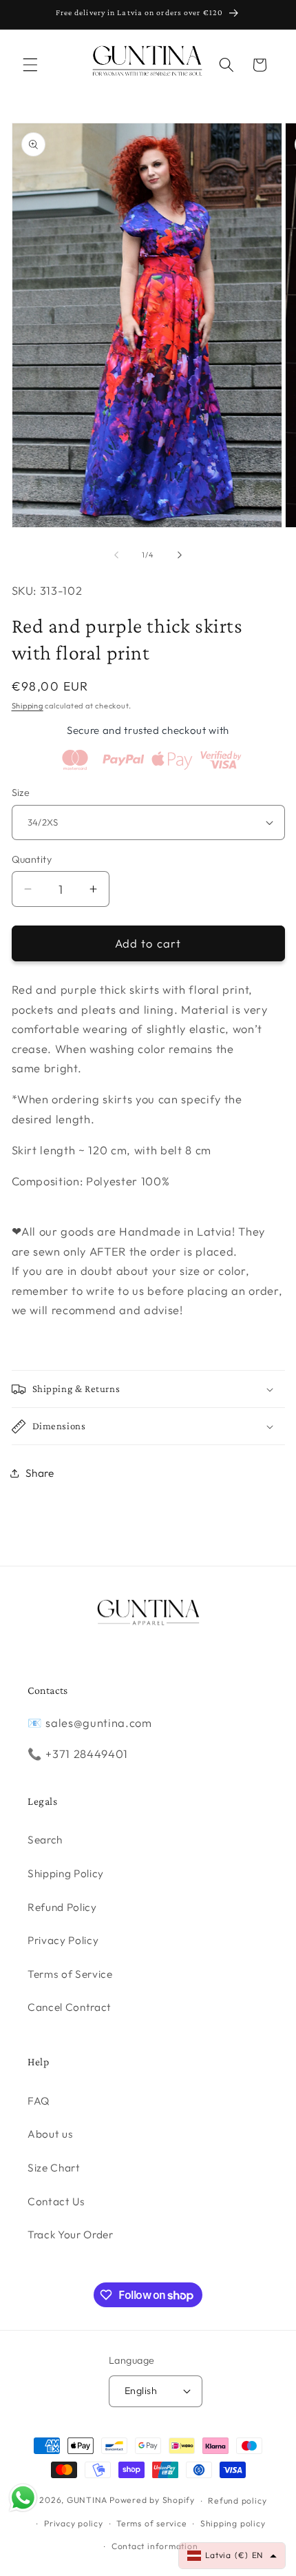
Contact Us (56, 2201)
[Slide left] (116, 555)
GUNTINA (87, 2501)
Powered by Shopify (152, 2501)
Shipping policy (233, 2523)
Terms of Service (70, 1974)
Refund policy (237, 2501)
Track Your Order (71, 2235)
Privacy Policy (63, 1940)
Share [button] (40, 1473)
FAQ (39, 2101)
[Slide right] (180, 555)
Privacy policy (74, 2523)
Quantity (32, 859)
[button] (30, 65)
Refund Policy (62, 1907)
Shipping (28, 706)
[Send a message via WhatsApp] (23, 2498)
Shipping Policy (66, 1873)
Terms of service (151, 2523)
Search (45, 1840)
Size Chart (54, 2168)
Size (21, 793)
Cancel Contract (70, 2007)
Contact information (155, 2546)
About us (50, 2134)
